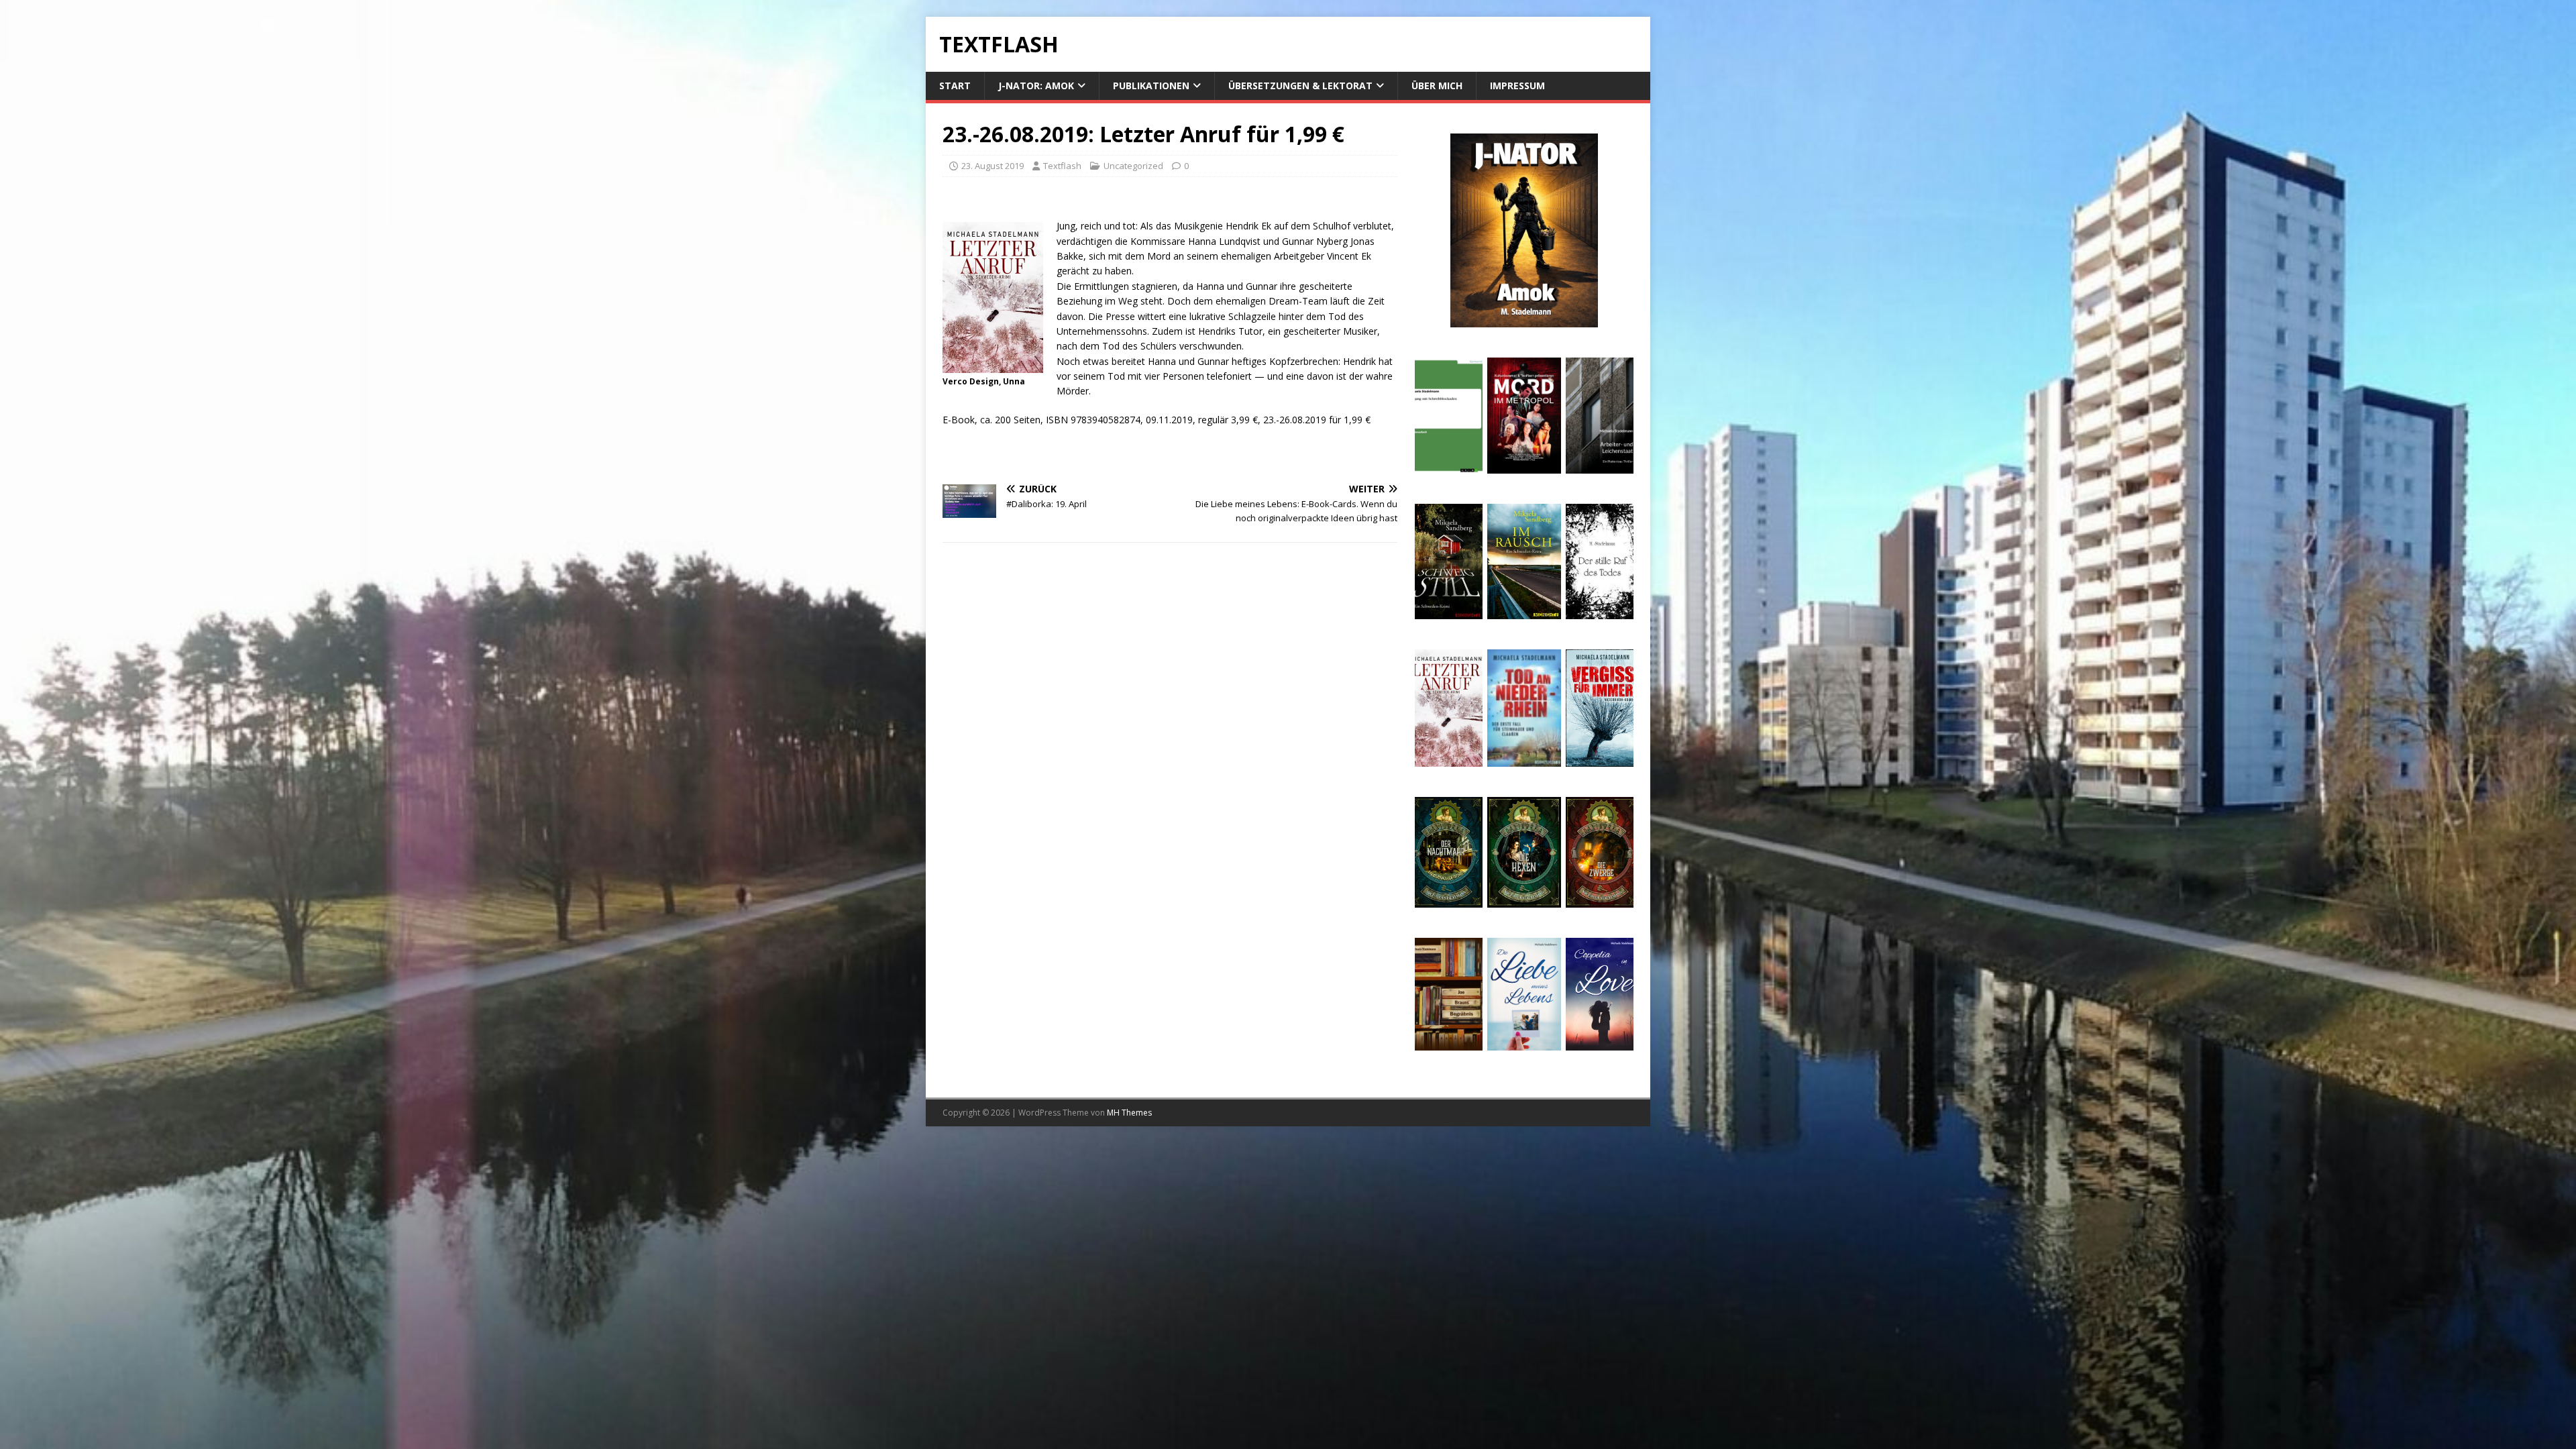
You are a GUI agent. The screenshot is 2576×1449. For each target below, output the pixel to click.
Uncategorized (1133, 166)
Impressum (1517, 86)
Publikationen (1151, 86)
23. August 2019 (992, 166)
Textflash (1062, 166)
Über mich (1437, 86)
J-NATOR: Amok (1036, 86)
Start (955, 86)
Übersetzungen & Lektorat (1300, 86)
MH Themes (1129, 1113)
